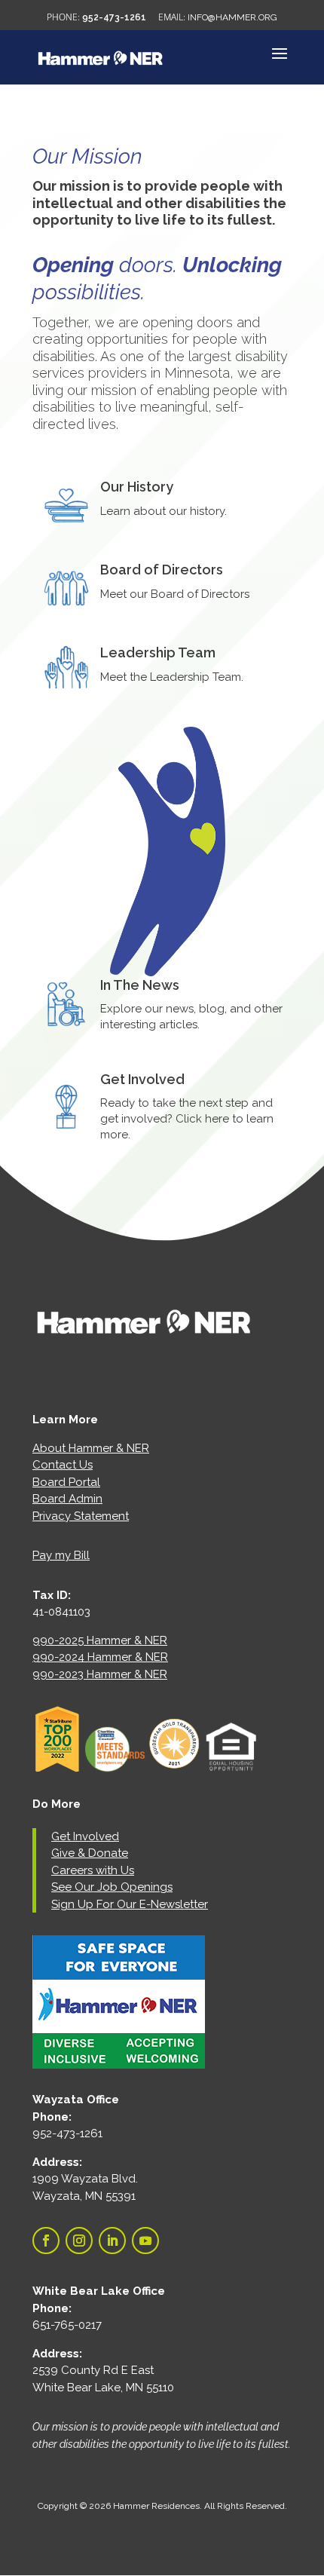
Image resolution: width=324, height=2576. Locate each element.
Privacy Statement (81, 1516)
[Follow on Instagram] (79, 2241)
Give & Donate (90, 1853)
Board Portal (66, 1482)
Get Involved (142, 1079)
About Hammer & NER (91, 1448)
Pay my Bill (61, 1555)
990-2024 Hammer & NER (100, 1657)
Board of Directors (162, 570)
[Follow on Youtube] (145, 2241)
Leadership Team (158, 652)
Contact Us (63, 1465)
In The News (140, 985)
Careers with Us (93, 1870)
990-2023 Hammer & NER (100, 1674)
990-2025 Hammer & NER (100, 1640)
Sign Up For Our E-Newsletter (130, 1904)
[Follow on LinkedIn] (112, 2241)
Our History (137, 487)
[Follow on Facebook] (46, 2241)
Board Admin (67, 1499)
